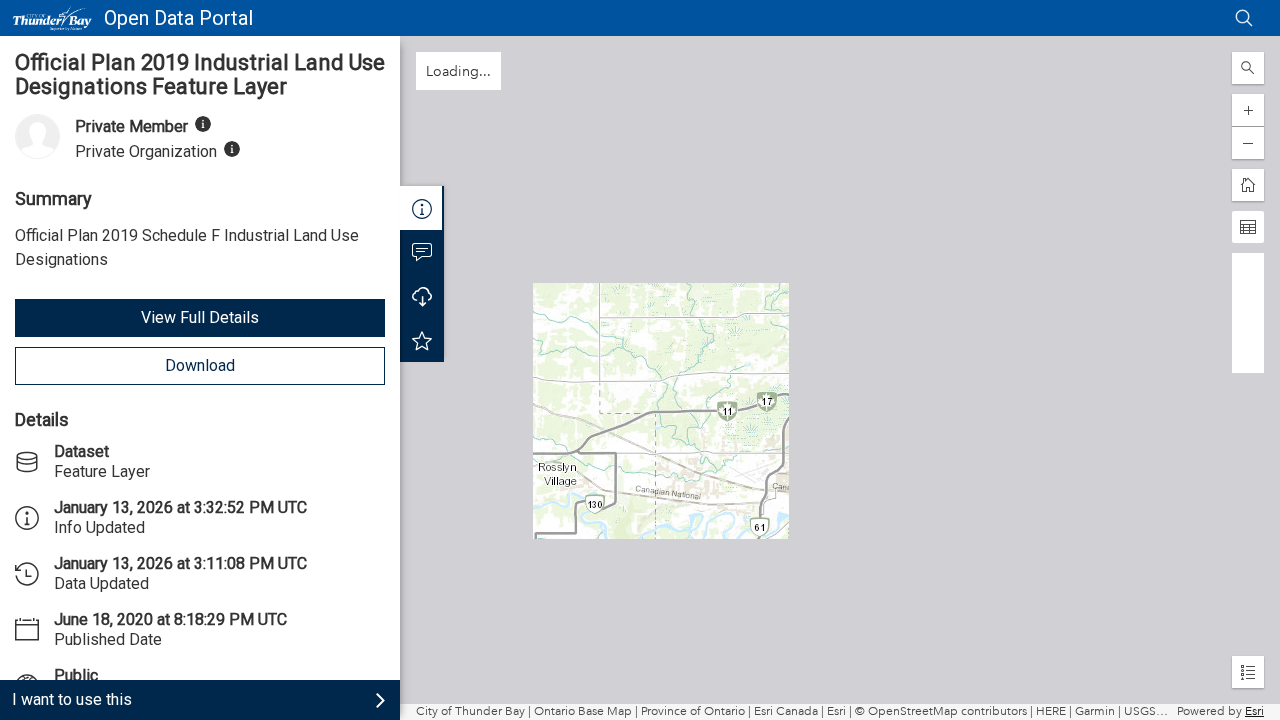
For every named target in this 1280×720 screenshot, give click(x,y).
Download (200, 365)
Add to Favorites (422, 340)
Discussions (422, 252)
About (422, 208)
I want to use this (72, 699)
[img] (203, 124)
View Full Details (200, 317)
